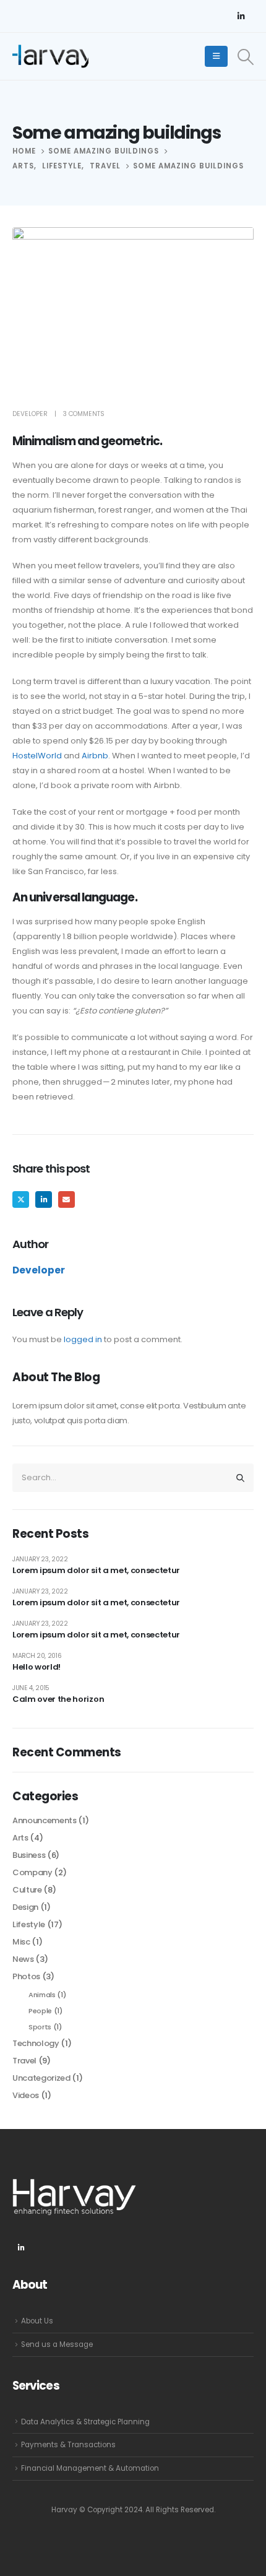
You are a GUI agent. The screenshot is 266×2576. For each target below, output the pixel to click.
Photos (26, 1976)
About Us (37, 2321)
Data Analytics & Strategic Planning (85, 2422)
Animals (42, 1995)
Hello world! (36, 1667)
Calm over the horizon (58, 1699)
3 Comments (84, 414)
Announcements (45, 1820)
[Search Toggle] (246, 57)
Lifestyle (29, 1924)
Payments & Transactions (68, 2445)
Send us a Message (57, 2344)
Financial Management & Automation (90, 2468)
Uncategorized (41, 2078)
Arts (20, 1838)
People (40, 2011)
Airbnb (95, 756)
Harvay (64, 2510)
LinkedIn (44, 1199)
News (23, 1959)
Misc (21, 1942)
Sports (40, 2027)
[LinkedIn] (241, 16)
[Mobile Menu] (216, 56)
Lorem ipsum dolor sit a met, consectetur (96, 1570)
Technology (36, 2043)
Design (25, 1907)
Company (32, 1872)
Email (66, 1199)
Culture (27, 1890)
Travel (24, 2061)
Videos (26, 2095)
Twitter (21, 1199)
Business (29, 1855)
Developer (30, 414)
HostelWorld (37, 756)
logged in (83, 1339)
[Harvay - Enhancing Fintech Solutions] (50, 56)
